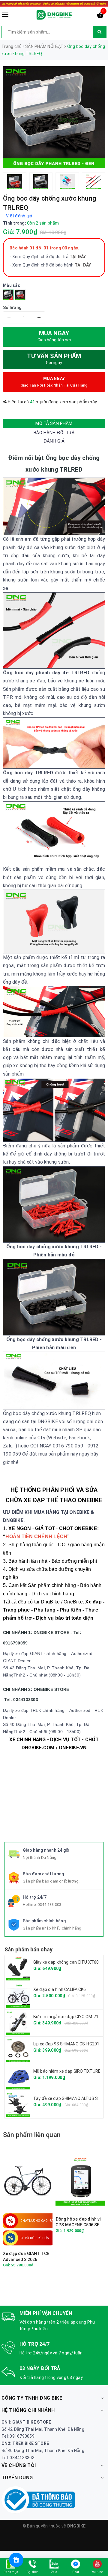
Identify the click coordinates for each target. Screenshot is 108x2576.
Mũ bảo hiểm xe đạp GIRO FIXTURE (67, 2071)
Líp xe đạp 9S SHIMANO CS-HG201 (66, 2044)
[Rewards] (16, 2560)
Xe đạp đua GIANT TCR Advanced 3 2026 (26, 2257)
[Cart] (100, 16)
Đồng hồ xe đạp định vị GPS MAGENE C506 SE (78, 2222)
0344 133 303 (49, 1905)
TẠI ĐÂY (83, 265)
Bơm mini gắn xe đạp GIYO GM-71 (66, 2017)
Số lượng (12, 308)
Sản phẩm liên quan (32, 2135)
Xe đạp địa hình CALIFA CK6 (60, 1989)
